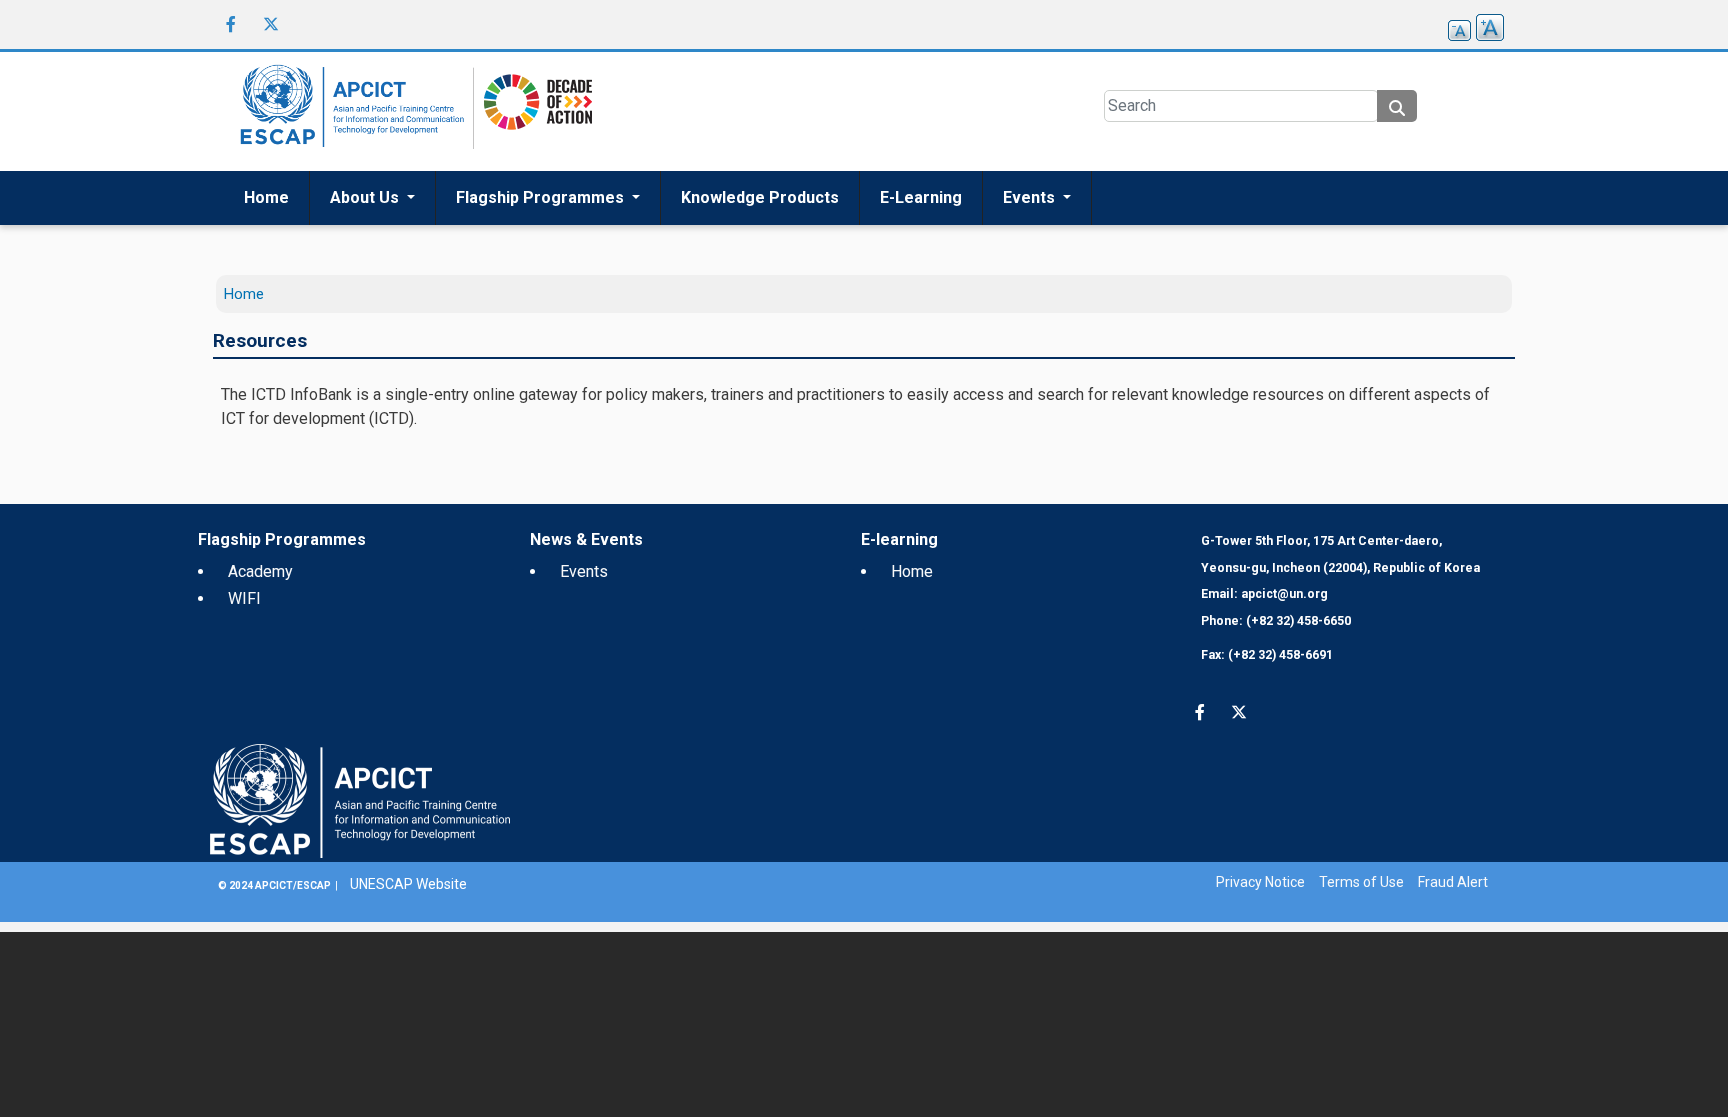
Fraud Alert (1453, 882)
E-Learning (921, 197)
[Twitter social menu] (271, 24)
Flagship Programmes (542, 197)
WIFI (244, 598)
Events (1031, 197)
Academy (260, 571)
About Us (366, 197)
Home (266, 197)
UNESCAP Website (408, 884)
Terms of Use (1361, 882)
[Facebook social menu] (231, 24)
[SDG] (533, 110)
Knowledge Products (760, 197)
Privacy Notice (1260, 882)
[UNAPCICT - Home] (360, 799)
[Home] (349, 111)
